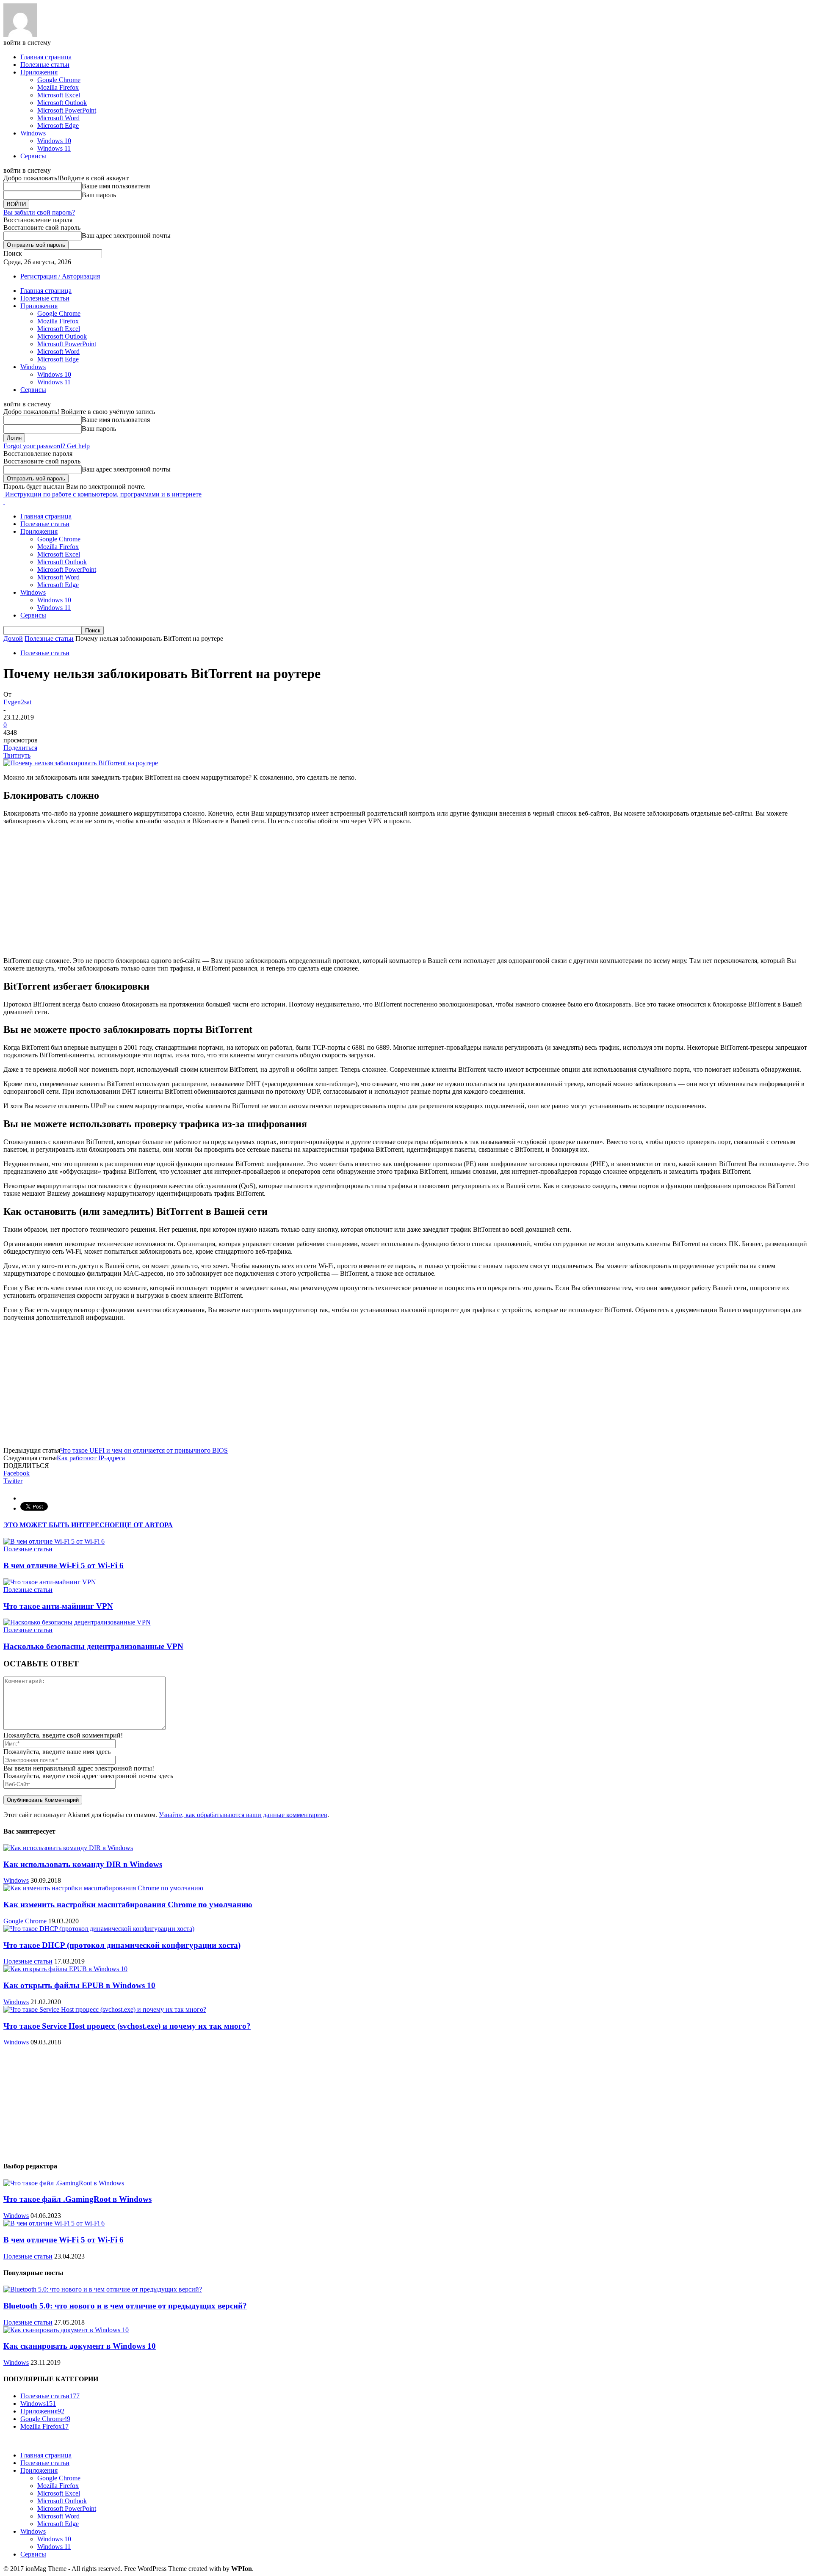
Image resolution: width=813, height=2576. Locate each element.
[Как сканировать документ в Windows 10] (66, 2330)
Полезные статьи (45, 65)
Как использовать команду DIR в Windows (83, 1864)
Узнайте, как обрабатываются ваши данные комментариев (243, 1815)
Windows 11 (54, 148)
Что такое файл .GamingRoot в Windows (77, 2199)
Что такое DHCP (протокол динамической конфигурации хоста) (122, 1945)
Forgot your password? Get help (47, 446)
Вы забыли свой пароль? (39, 212)
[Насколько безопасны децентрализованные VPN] (77, 1622)
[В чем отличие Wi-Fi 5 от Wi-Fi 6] (54, 1541)
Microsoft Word (58, 118)
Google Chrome (59, 80)
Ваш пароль (99, 195)
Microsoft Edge (58, 125)
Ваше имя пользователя (116, 186)
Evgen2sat (17, 702)
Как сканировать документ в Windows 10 (80, 2346)
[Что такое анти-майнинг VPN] (50, 1582)
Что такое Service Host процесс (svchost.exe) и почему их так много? (127, 2026)
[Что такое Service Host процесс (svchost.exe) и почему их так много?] (105, 2009)
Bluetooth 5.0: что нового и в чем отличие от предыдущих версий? (125, 2306)
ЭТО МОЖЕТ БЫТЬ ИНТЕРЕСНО (59, 1525)
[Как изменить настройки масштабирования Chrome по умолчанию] (103, 1888)
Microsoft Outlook (62, 103)
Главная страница (46, 57)
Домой (13, 638)
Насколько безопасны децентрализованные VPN (93, 1646)
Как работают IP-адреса (91, 1458)
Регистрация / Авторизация (60, 276)
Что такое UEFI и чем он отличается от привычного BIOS (144, 1450)
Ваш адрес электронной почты (126, 236)
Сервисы (33, 156)
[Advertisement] (406, 891)
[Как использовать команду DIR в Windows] (68, 1848)
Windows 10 (54, 141)
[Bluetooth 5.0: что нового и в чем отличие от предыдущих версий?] (103, 2289)
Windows (33, 133)
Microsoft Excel (59, 95)
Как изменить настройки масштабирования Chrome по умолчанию (128, 1904)
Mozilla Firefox (58, 87)
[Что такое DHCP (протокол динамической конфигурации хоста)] (99, 1929)
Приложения (39, 72)
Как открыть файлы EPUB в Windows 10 (79, 1985)
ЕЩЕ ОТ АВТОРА (144, 1525)
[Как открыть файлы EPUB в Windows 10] (65, 1969)
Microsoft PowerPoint (67, 110)
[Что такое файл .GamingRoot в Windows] (64, 2183)
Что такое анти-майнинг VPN (58, 1606)
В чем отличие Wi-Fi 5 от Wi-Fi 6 (64, 1565)
